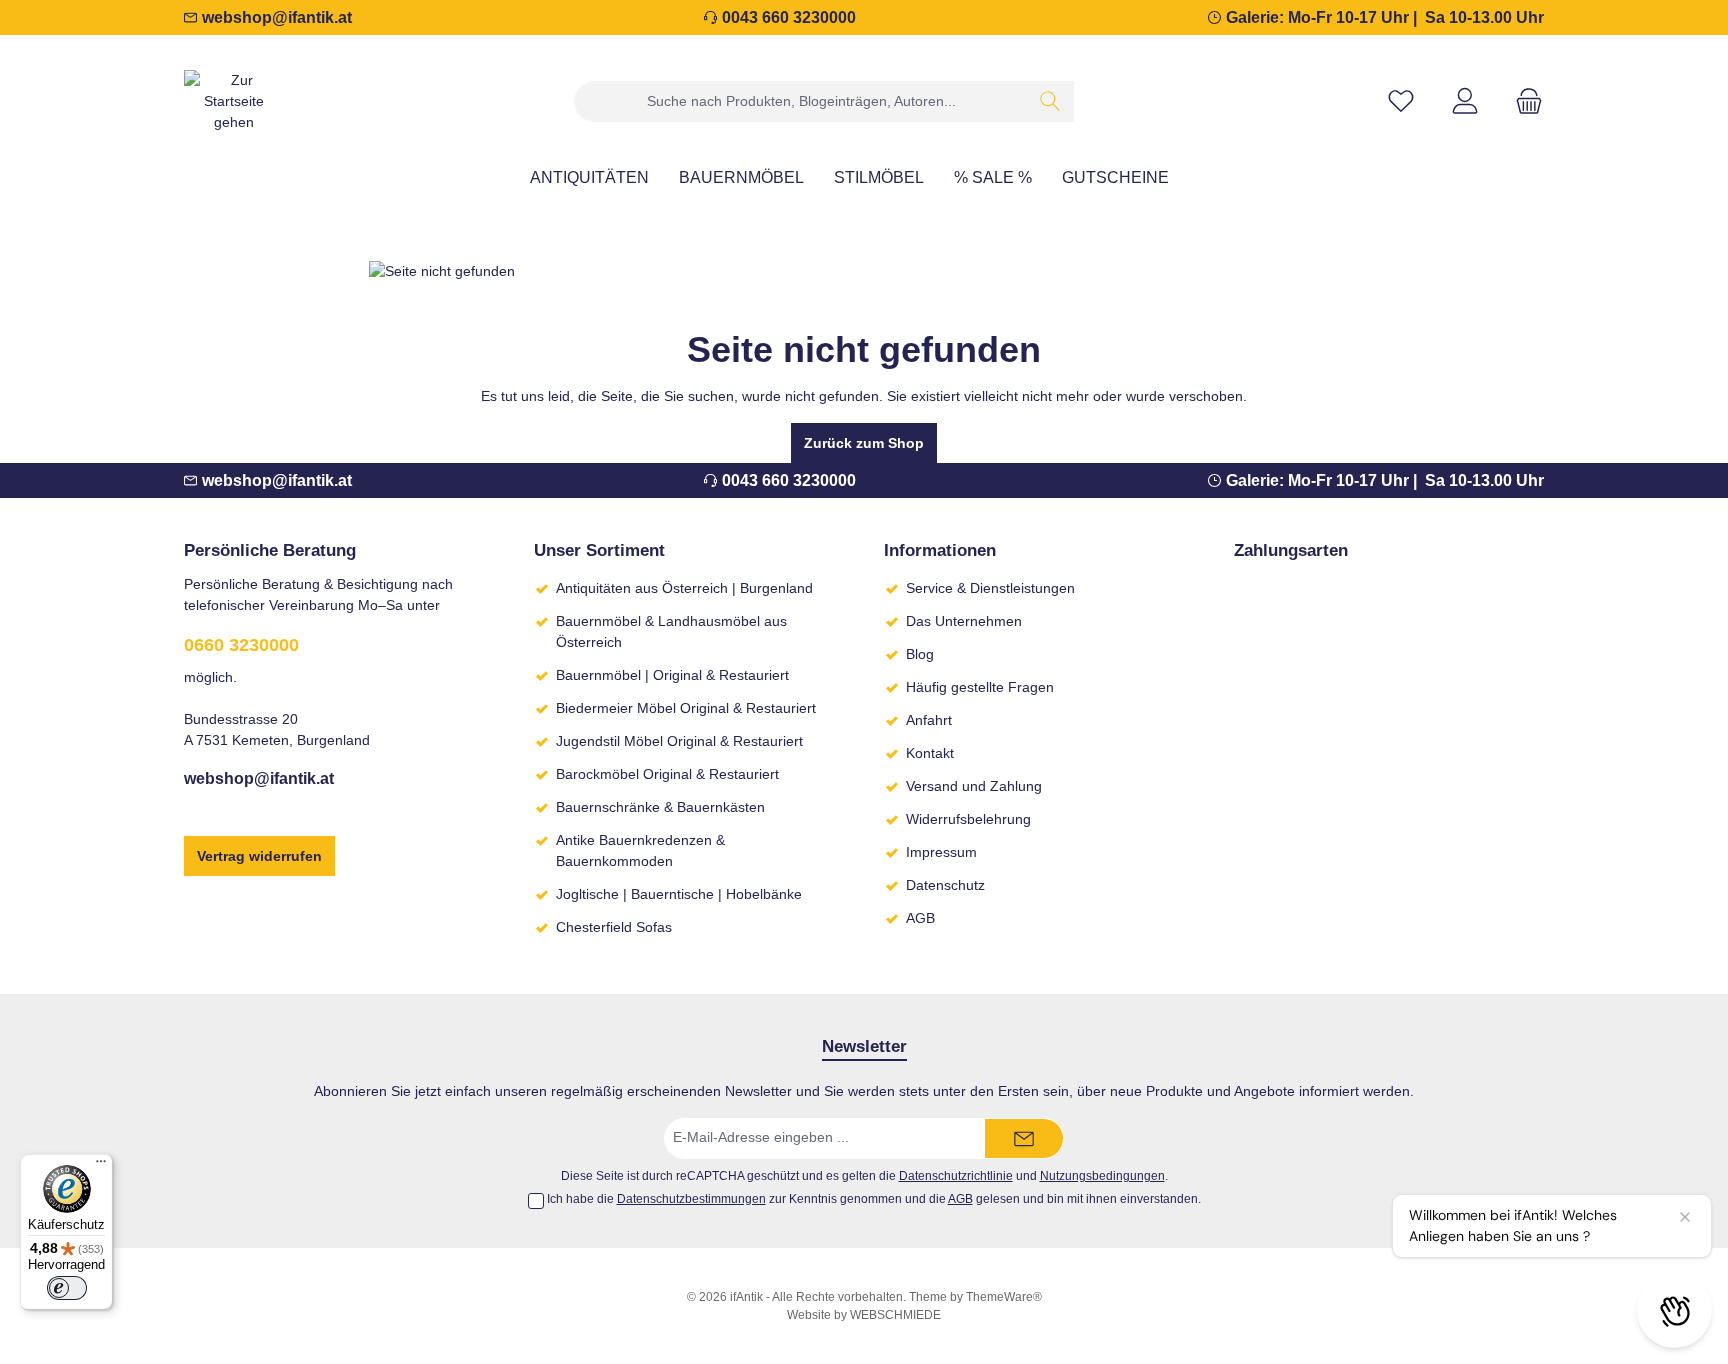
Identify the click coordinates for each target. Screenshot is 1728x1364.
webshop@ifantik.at (277, 17)
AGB (920, 918)
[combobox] (801, 101)
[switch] (67, 1288)
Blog (920, 654)
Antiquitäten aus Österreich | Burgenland (684, 588)
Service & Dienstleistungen (990, 588)
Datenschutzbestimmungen (691, 1199)
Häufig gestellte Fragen (980, 687)
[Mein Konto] (1465, 101)
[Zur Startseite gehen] (234, 101)
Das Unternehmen (964, 621)
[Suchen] (1050, 101)
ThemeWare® (1004, 1297)
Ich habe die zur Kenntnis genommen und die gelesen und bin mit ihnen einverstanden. (874, 1199)
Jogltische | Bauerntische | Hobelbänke (679, 894)
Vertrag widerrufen (259, 856)
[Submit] (1024, 1138)
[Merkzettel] (1401, 101)
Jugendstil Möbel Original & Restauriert (679, 741)
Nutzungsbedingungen (1102, 1175)
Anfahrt (929, 720)
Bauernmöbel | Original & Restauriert (672, 675)
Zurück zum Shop (864, 443)
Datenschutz (945, 885)
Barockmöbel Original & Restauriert (667, 774)
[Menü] (101, 1166)
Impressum (941, 852)
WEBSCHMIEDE (895, 1315)
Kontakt (930, 753)
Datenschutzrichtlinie (956, 1175)
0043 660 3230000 (789, 17)
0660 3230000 (241, 645)
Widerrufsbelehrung (968, 819)
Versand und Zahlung (974, 786)
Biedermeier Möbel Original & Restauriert (686, 708)
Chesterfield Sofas (614, 927)
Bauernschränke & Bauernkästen (660, 807)
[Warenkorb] (1523, 101)
